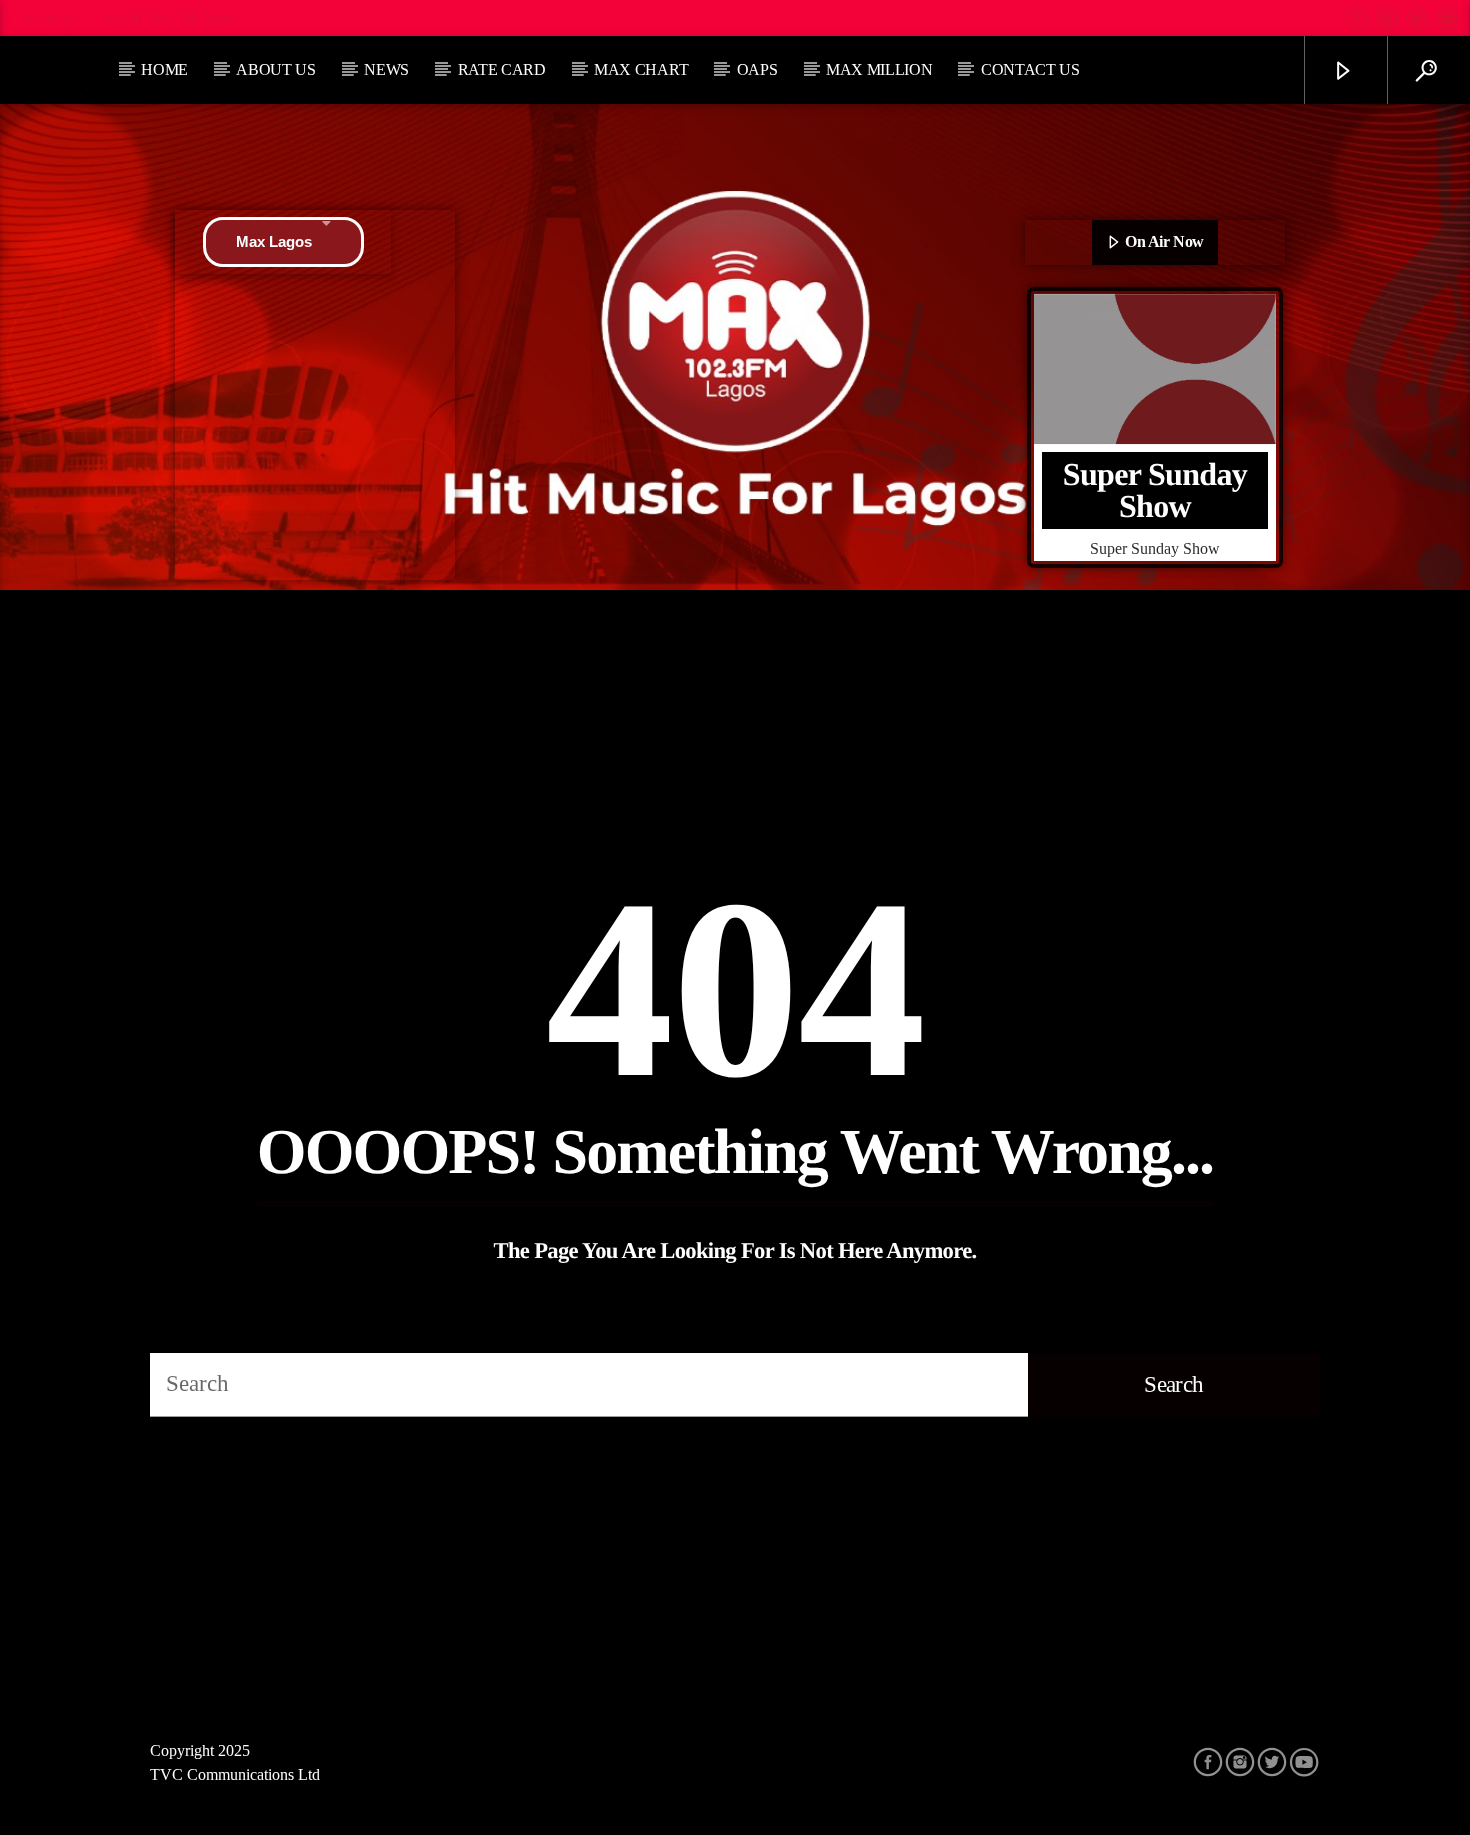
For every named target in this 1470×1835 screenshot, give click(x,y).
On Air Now (1163, 241)
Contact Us (1030, 69)
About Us (275, 69)
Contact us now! (177, 18)
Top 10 (54, 18)
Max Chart (641, 69)
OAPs (757, 69)
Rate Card (502, 69)
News (386, 69)
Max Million (879, 69)
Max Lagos (274, 241)
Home (164, 69)
